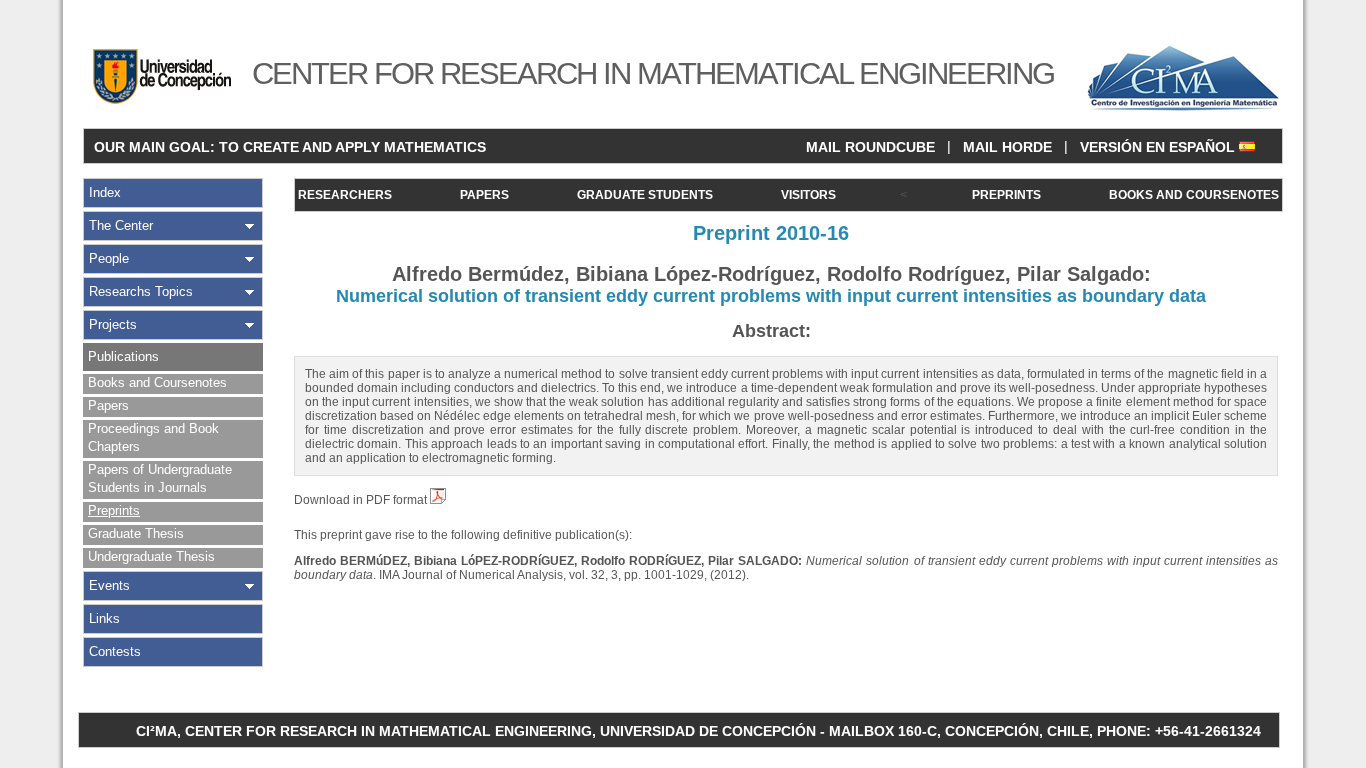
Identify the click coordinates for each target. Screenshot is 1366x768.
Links (104, 618)
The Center (121, 225)
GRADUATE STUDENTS (645, 195)
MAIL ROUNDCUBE (870, 147)
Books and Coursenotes (157, 382)
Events (109, 585)
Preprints (114, 510)
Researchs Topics (141, 291)
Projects (113, 324)
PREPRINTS (1006, 195)
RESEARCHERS (345, 195)
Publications (123, 356)
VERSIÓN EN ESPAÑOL (1159, 147)
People (109, 258)
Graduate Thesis (136, 533)
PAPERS (484, 195)
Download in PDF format (362, 500)
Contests (115, 651)
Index (105, 192)
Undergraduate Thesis (151, 556)
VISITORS (808, 195)
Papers (108, 405)
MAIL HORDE (1007, 147)
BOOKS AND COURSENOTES (1194, 195)
